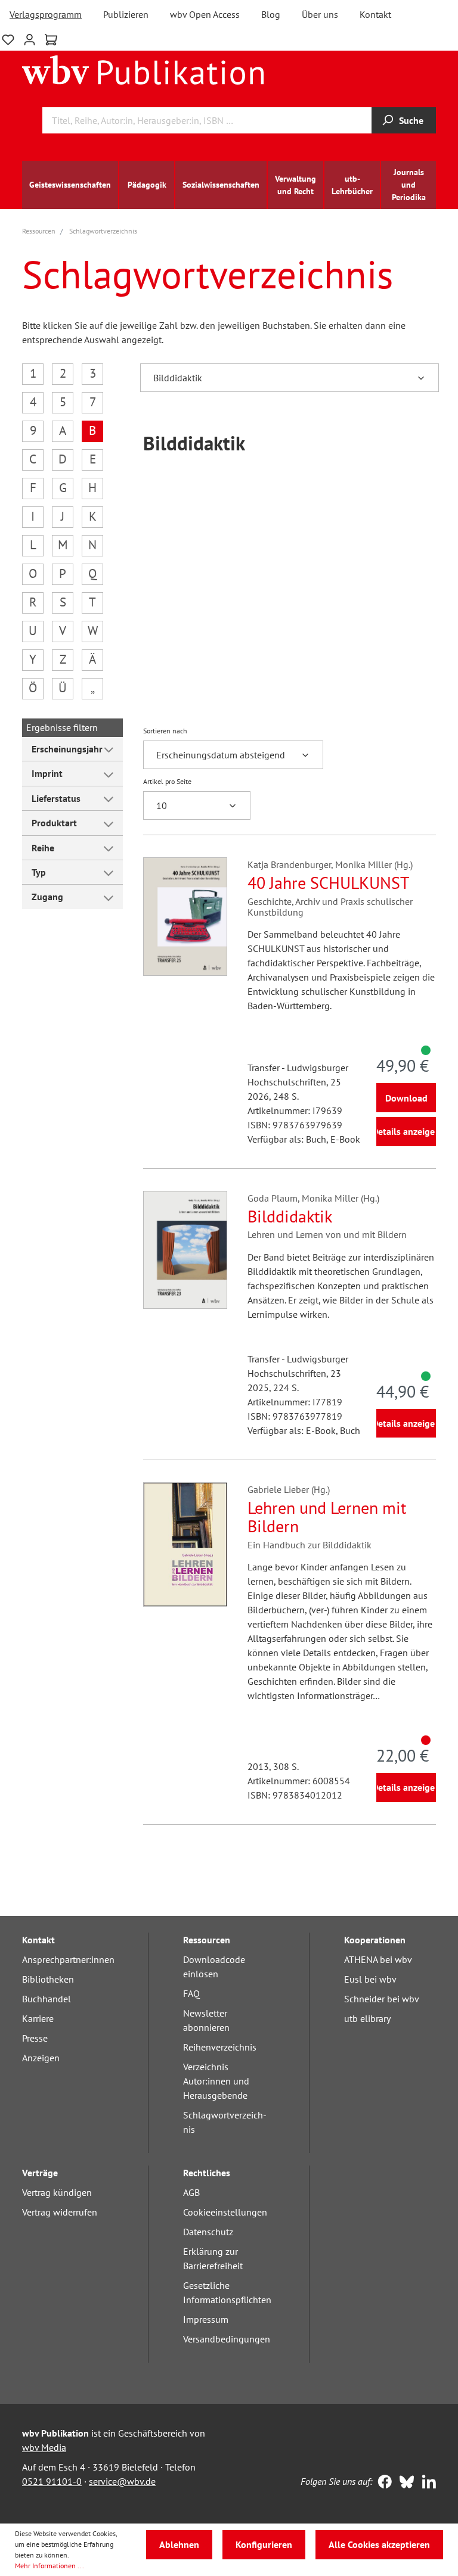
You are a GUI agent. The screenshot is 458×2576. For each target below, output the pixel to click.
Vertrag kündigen (57, 2192)
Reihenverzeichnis (220, 2047)
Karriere (38, 2018)
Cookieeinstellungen (225, 2212)
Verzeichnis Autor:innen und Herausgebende (216, 2081)
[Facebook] (382, 2483)
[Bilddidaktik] (185, 1250)
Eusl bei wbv (370, 1979)
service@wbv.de (122, 2481)
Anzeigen (41, 2058)
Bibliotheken (48, 1979)
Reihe (43, 848)
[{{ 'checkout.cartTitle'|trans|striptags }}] (51, 40)
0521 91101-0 (52, 2481)
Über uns (320, 14)
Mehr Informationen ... (49, 2566)
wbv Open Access (205, 14)
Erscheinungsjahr (67, 749)
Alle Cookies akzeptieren (379, 2544)
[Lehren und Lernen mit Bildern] (185, 1544)
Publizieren (126, 14)
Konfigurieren (264, 2544)
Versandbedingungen (227, 2339)
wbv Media (44, 2447)
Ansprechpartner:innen (68, 1959)
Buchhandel (47, 1999)
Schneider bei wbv (382, 1999)
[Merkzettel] (8, 38)
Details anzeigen (406, 1131)
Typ (39, 872)
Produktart (54, 823)
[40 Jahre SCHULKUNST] (185, 916)
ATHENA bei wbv (378, 1959)
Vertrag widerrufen (60, 2212)
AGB (191, 2192)
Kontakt (375, 14)
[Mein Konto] (30, 38)
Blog (271, 14)
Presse (35, 2038)
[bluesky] (404, 2483)
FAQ (191, 1993)
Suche (411, 120)
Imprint (47, 773)
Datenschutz (208, 2232)
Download (406, 1098)
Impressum (206, 2319)
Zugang (47, 897)
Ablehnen (179, 2544)
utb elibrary (367, 2018)
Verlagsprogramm (46, 14)
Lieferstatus (56, 798)
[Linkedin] (426, 2483)
